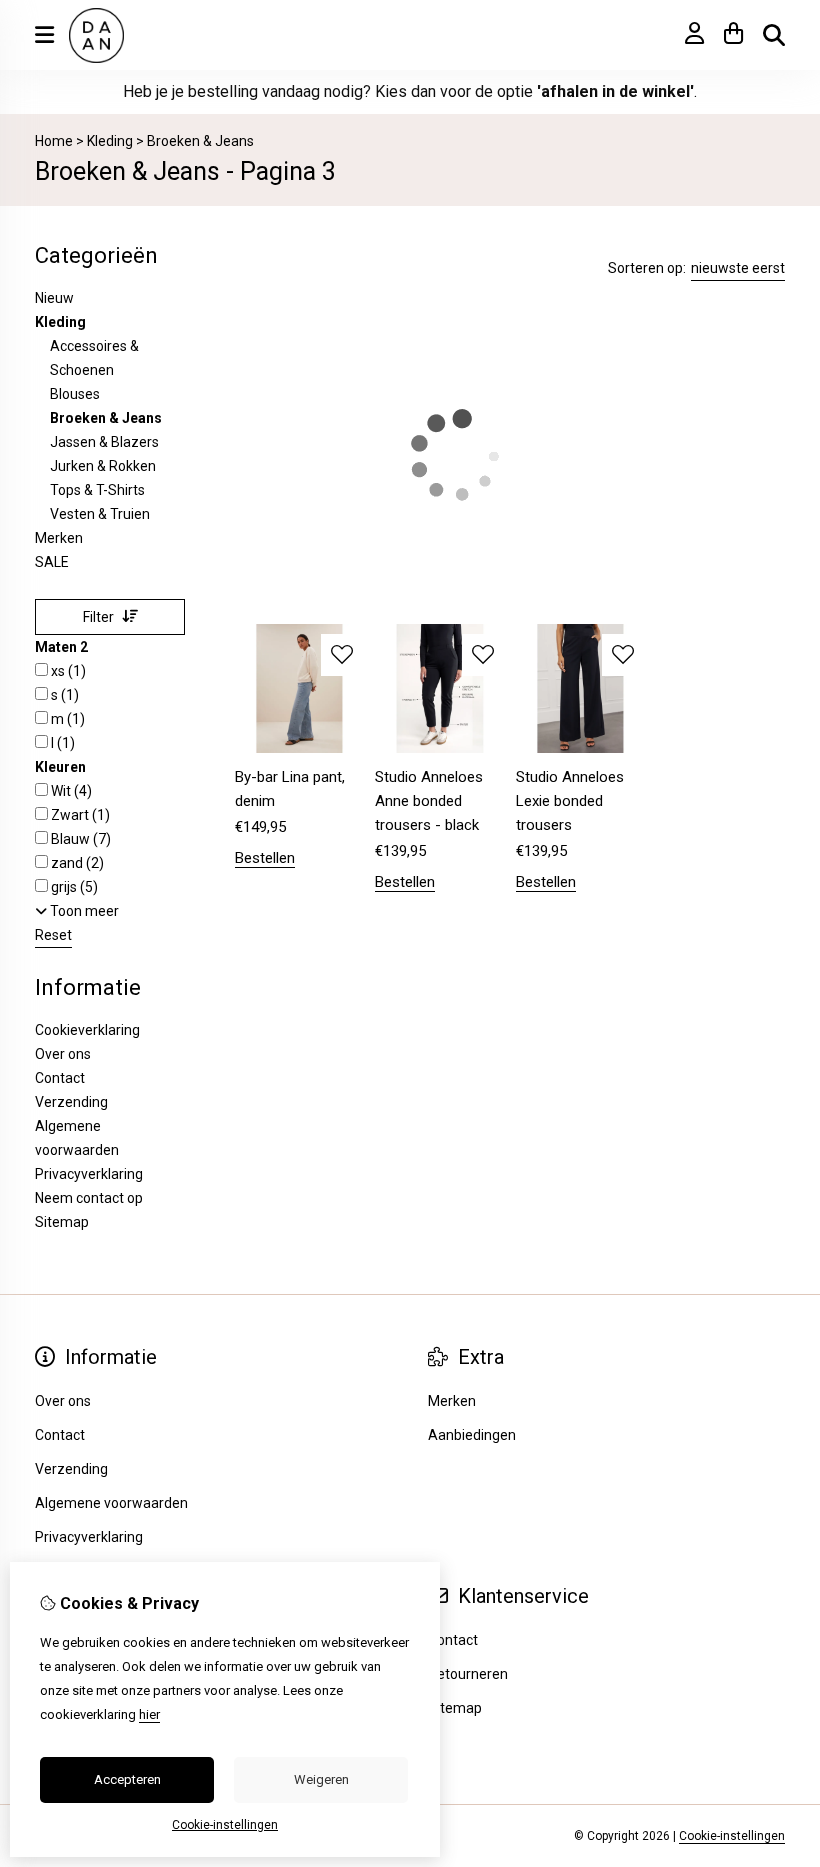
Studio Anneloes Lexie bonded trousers (570, 801)
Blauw (79, 839)
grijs (73, 887)
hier (149, 1714)
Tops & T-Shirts (97, 490)
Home (54, 141)
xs (67, 671)
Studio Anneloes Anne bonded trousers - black (429, 801)
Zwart (79, 815)
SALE (52, 562)
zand (76, 863)
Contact (453, 1640)
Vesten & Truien (100, 514)
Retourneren (468, 1674)
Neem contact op (89, 1198)
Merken (59, 538)
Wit (70, 791)
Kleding (111, 141)
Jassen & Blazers (104, 442)
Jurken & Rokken (103, 466)
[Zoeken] (774, 35)
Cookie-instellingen (732, 1836)
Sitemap (62, 1222)
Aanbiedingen (472, 1435)
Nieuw (54, 298)
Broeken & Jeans (200, 141)
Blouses (75, 394)
